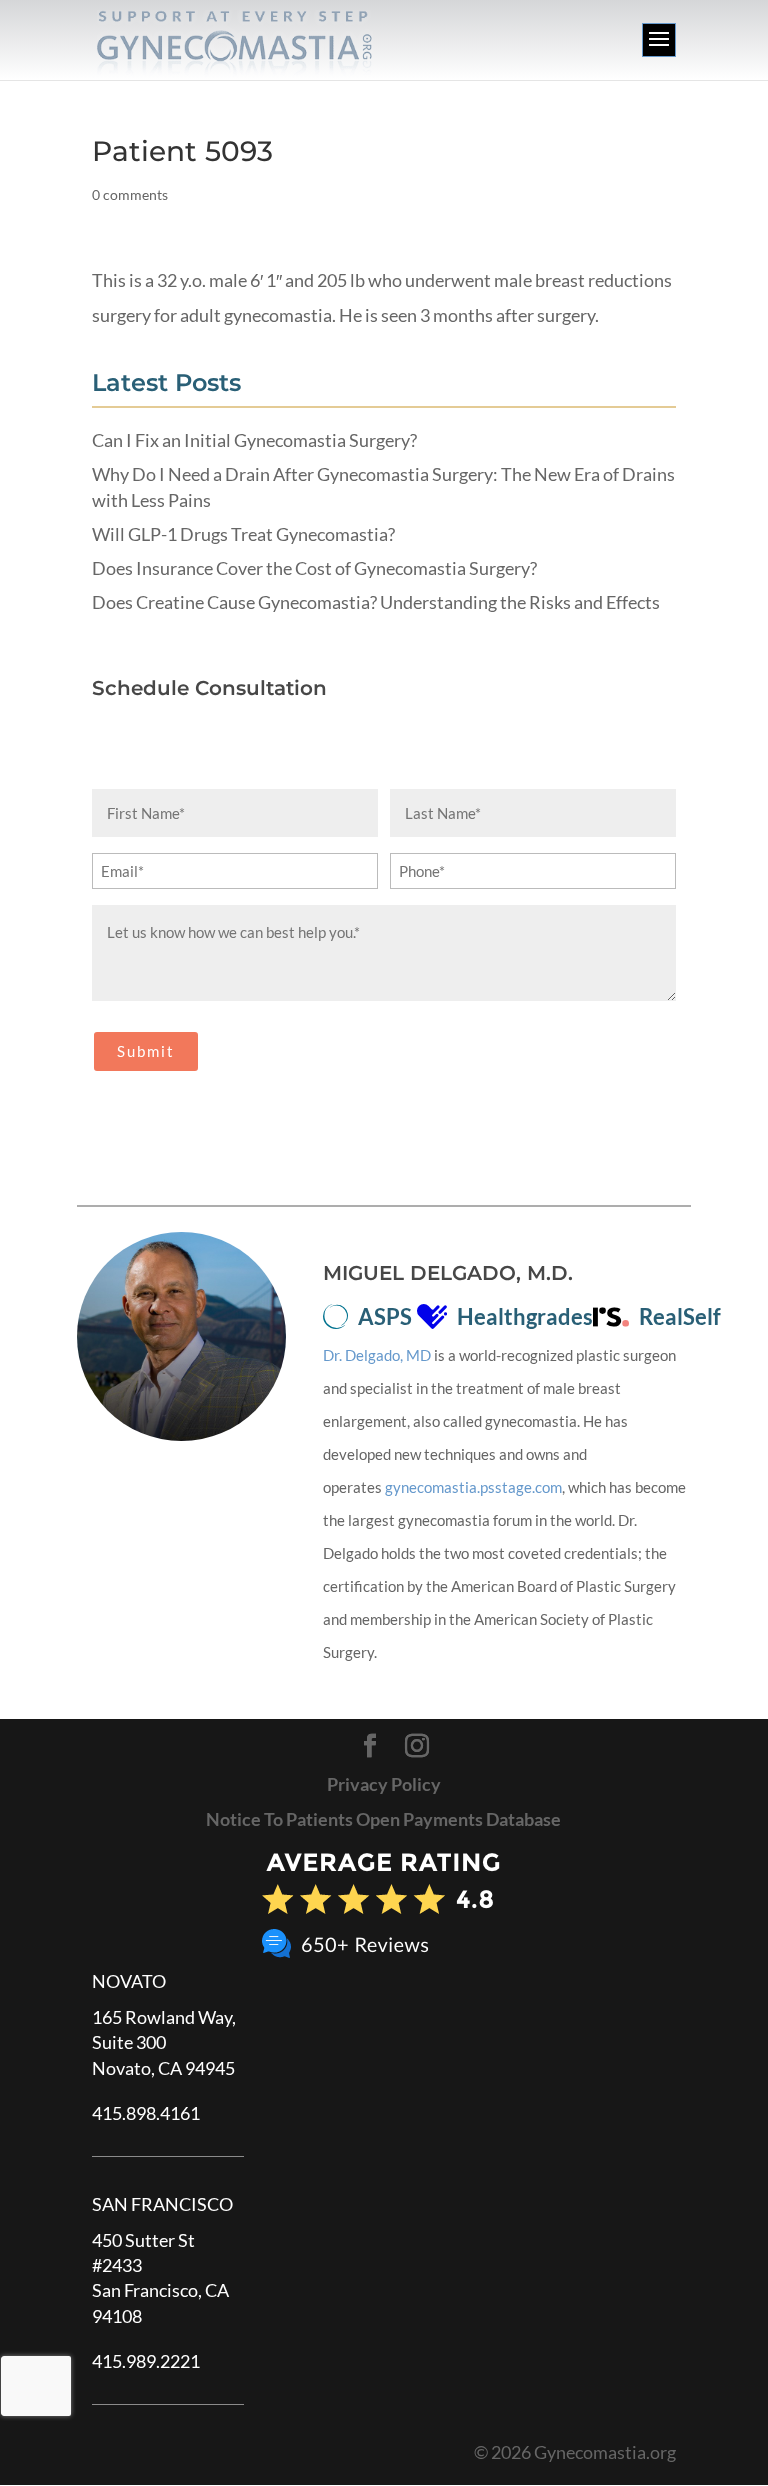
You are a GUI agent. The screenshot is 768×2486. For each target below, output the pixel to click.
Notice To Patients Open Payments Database (383, 1819)
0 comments (130, 194)
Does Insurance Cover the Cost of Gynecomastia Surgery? (314, 568)
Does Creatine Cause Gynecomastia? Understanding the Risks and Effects (376, 602)
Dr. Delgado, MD (377, 1355)
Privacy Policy (384, 1784)
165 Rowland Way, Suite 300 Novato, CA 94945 (164, 2042)
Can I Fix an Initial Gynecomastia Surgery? (254, 440)
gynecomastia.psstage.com (473, 1487)
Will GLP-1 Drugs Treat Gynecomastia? (243, 534)
